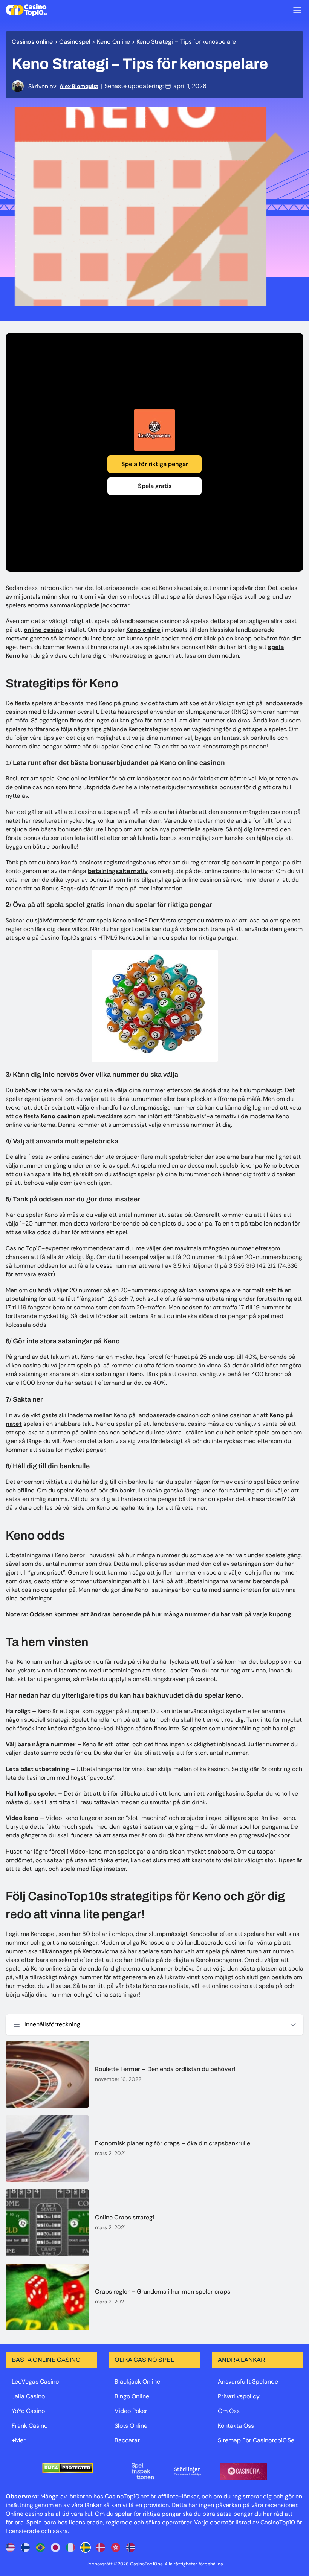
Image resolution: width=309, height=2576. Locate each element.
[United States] (10, 2547)
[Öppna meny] (297, 10)
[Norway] (131, 2547)
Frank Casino (30, 2426)
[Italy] (70, 2547)
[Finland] (25, 2547)
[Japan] (55, 2547)
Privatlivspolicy (239, 2396)
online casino (43, 630)
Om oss (229, 2411)
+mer (19, 2440)
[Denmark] (101, 2547)
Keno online (143, 630)
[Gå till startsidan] (26, 10)
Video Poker (131, 2411)
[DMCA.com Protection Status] (68, 2468)
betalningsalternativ (118, 871)
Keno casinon (60, 1116)
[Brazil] (40, 2547)
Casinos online (32, 42)
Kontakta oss (236, 2426)
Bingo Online (132, 2396)
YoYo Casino (28, 2411)
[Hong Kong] (116, 2547)
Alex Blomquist (79, 86)
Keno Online (113, 42)
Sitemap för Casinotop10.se (256, 2440)
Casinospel (75, 42)
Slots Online (131, 2426)
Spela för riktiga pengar (155, 464)
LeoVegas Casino (35, 2382)
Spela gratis (155, 486)
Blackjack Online (137, 2382)
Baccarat (127, 2440)
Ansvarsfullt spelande (248, 2382)
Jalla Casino (28, 2396)
